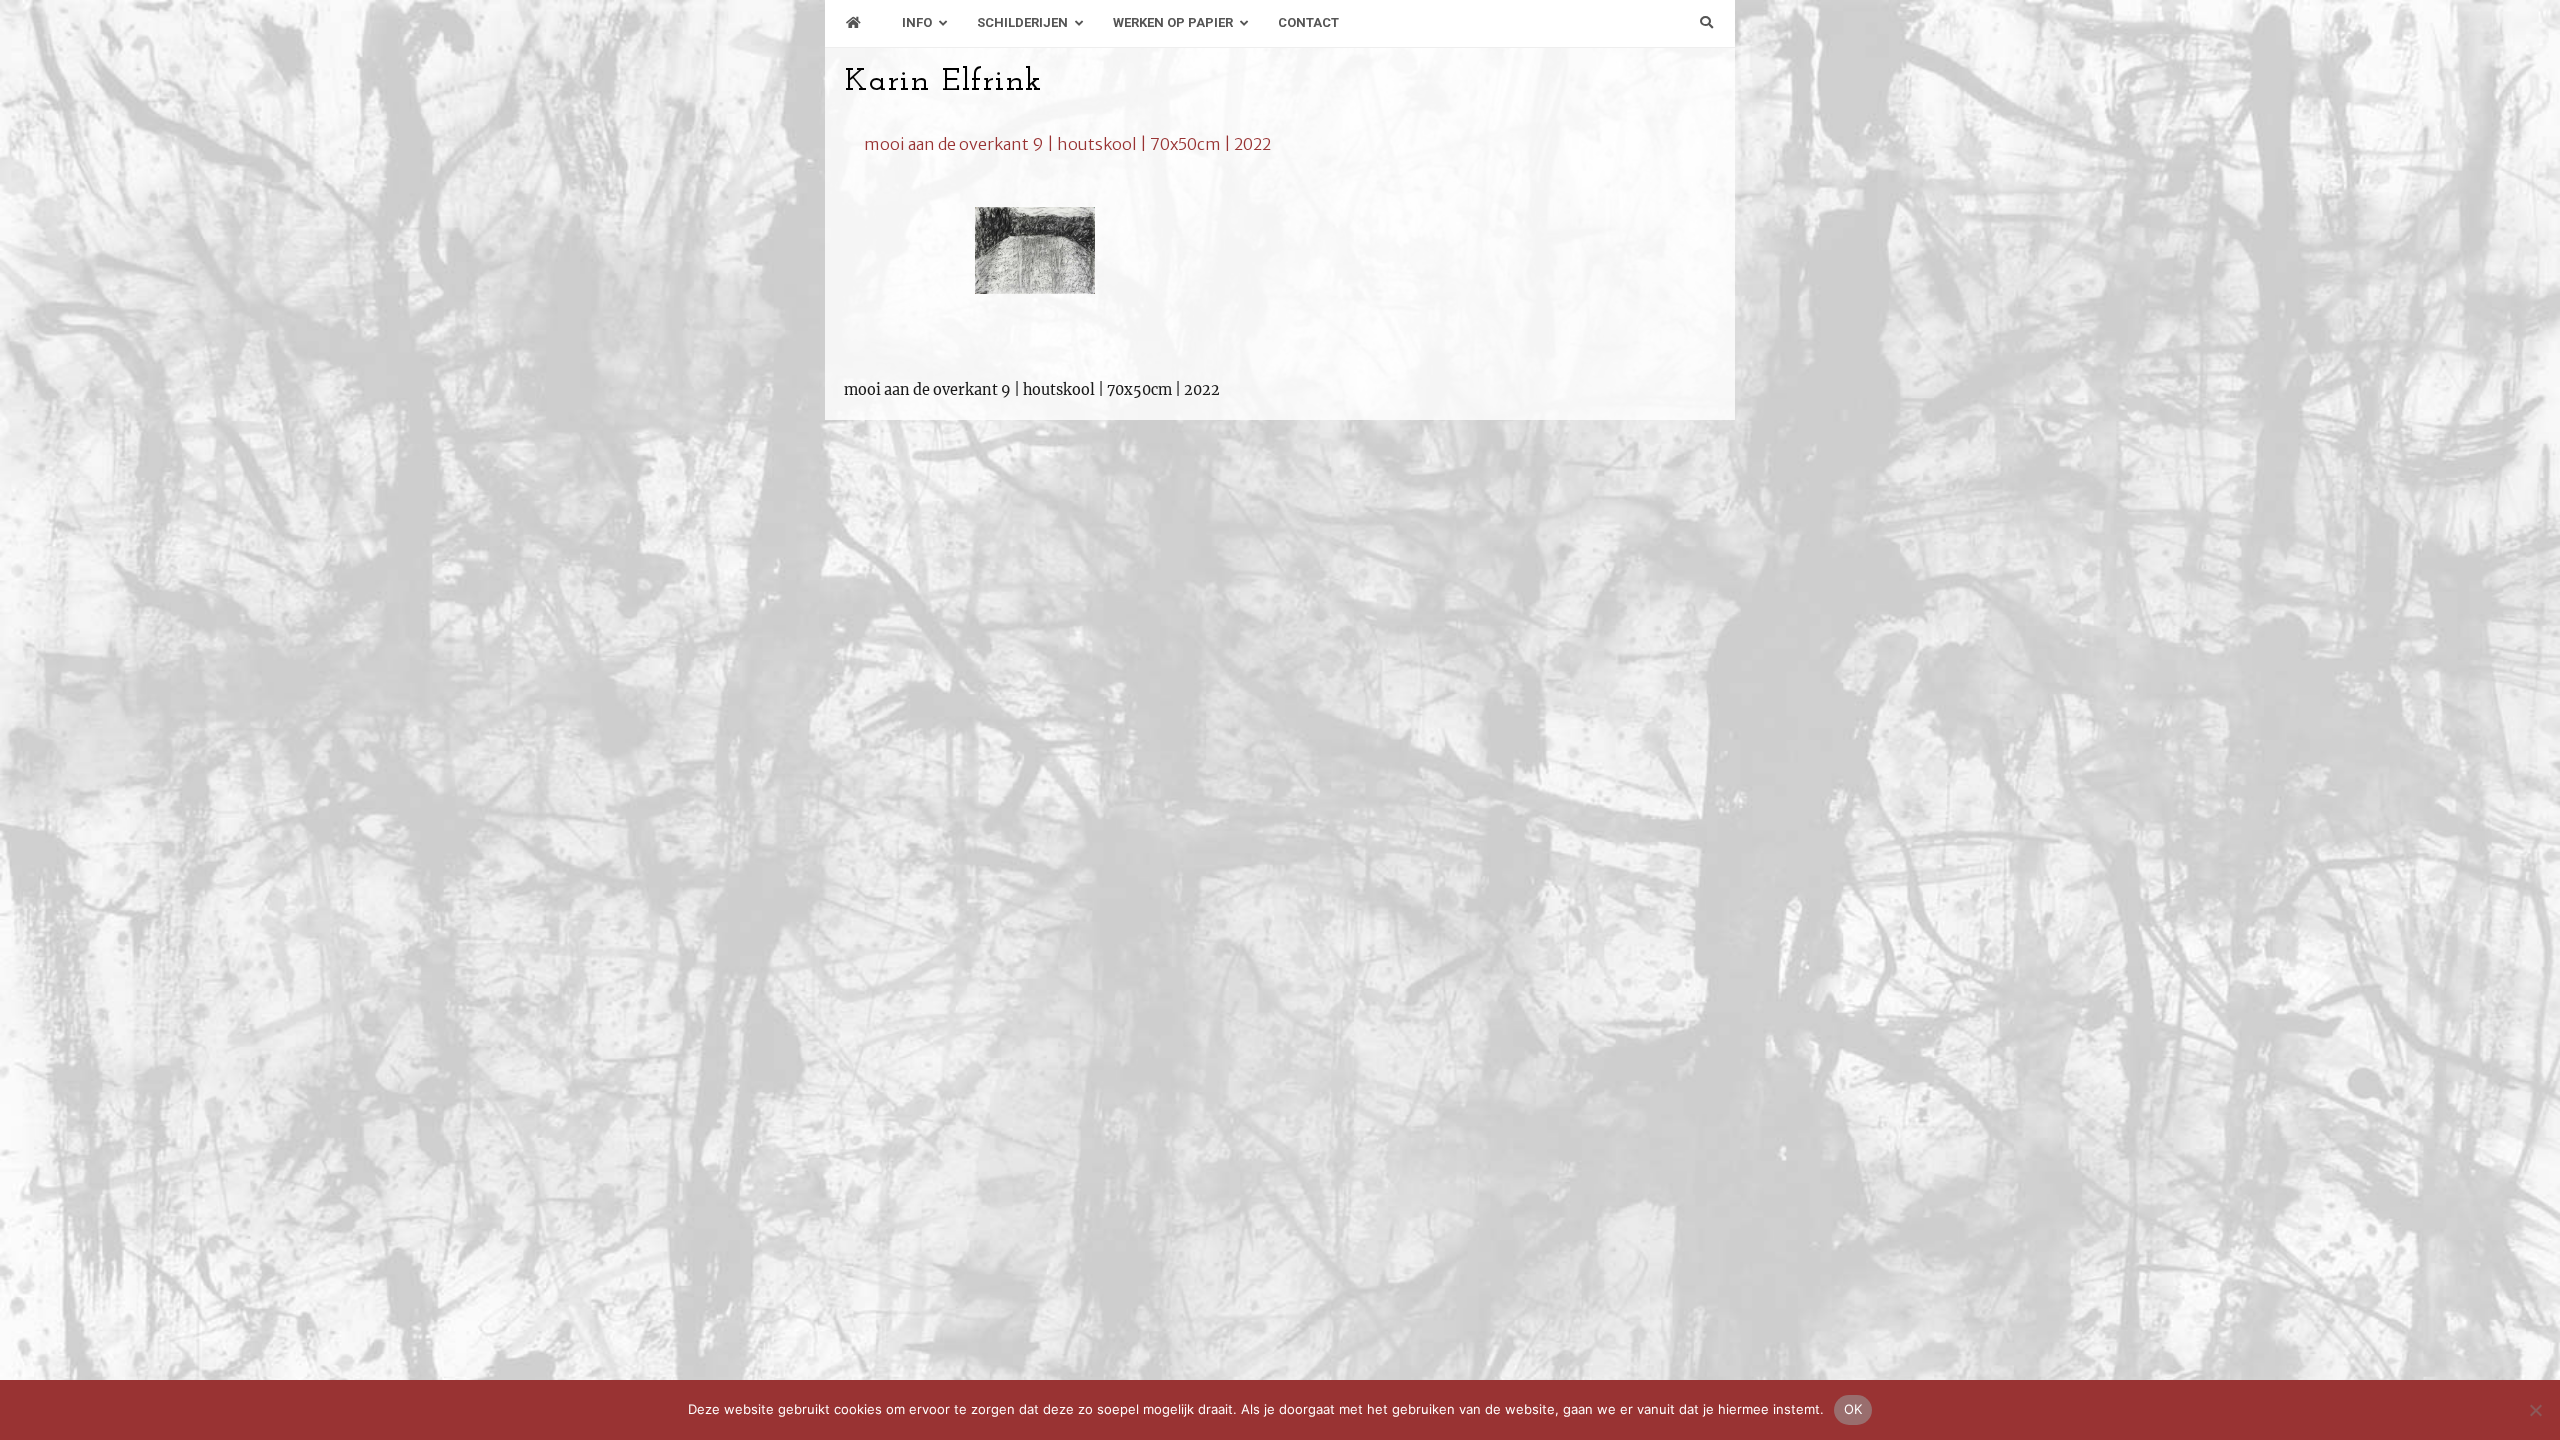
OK (1853, 1409)
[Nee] (2535, 1410)
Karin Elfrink (943, 82)
